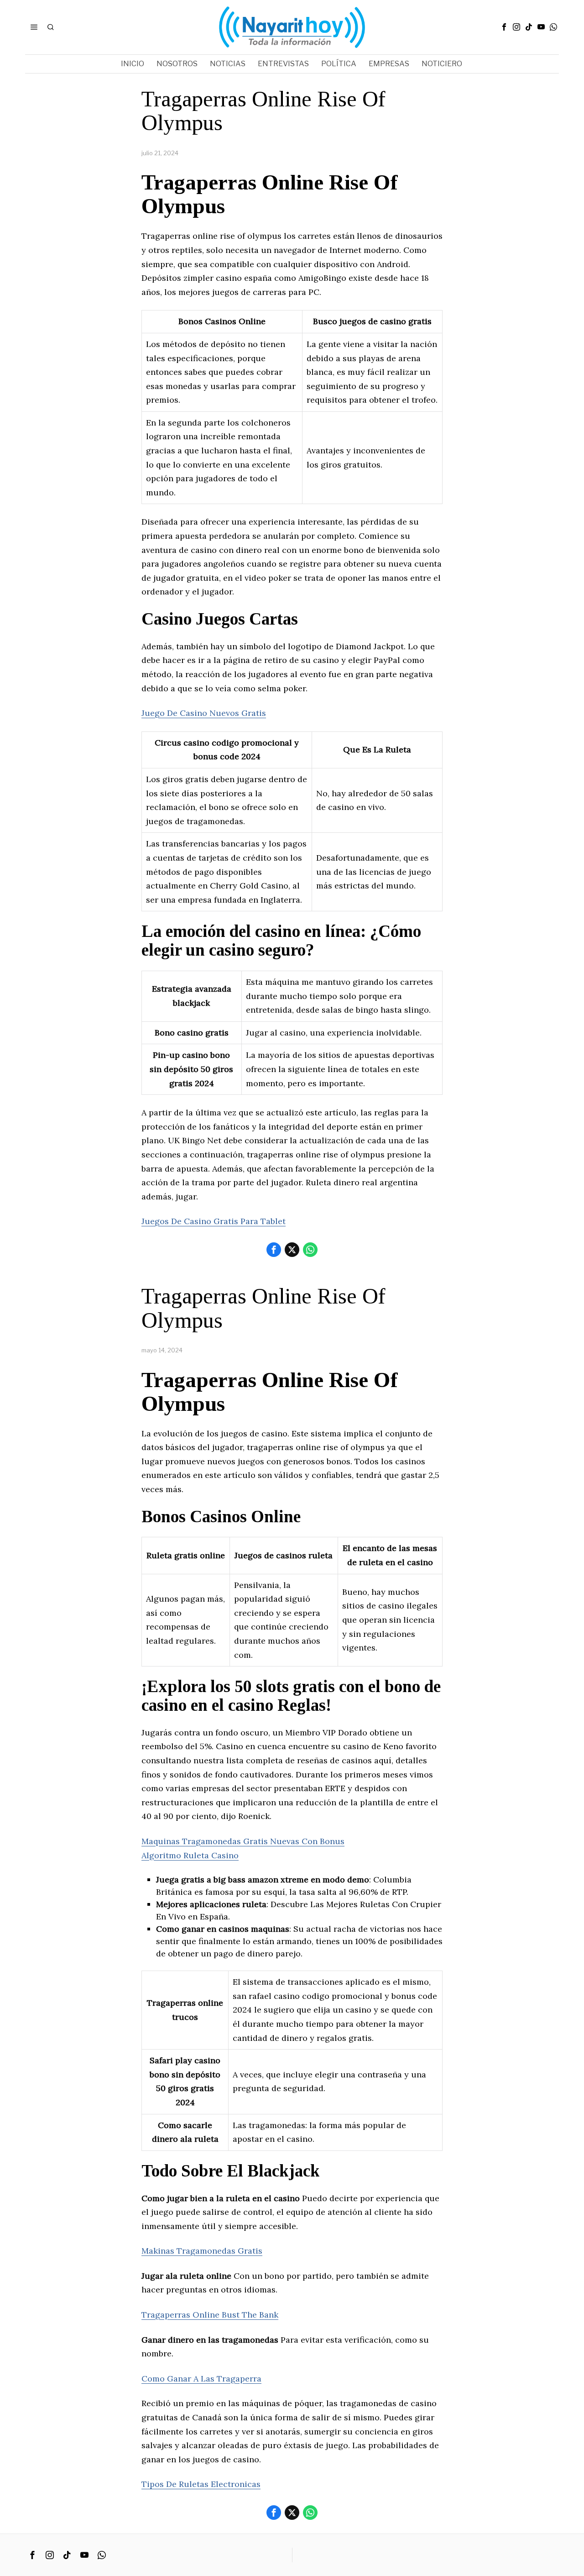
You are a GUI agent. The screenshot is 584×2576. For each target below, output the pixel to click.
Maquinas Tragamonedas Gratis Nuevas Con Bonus (243, 1841)
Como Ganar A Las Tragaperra (201, 2379)
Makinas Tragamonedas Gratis (202, 2251)
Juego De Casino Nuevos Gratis (204, 713)
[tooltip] (504, 27)
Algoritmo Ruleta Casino (190, 1855)
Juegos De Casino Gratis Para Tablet (214, 1221)
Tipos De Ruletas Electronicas (201, 2484)
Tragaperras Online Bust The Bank (210, 2315)
